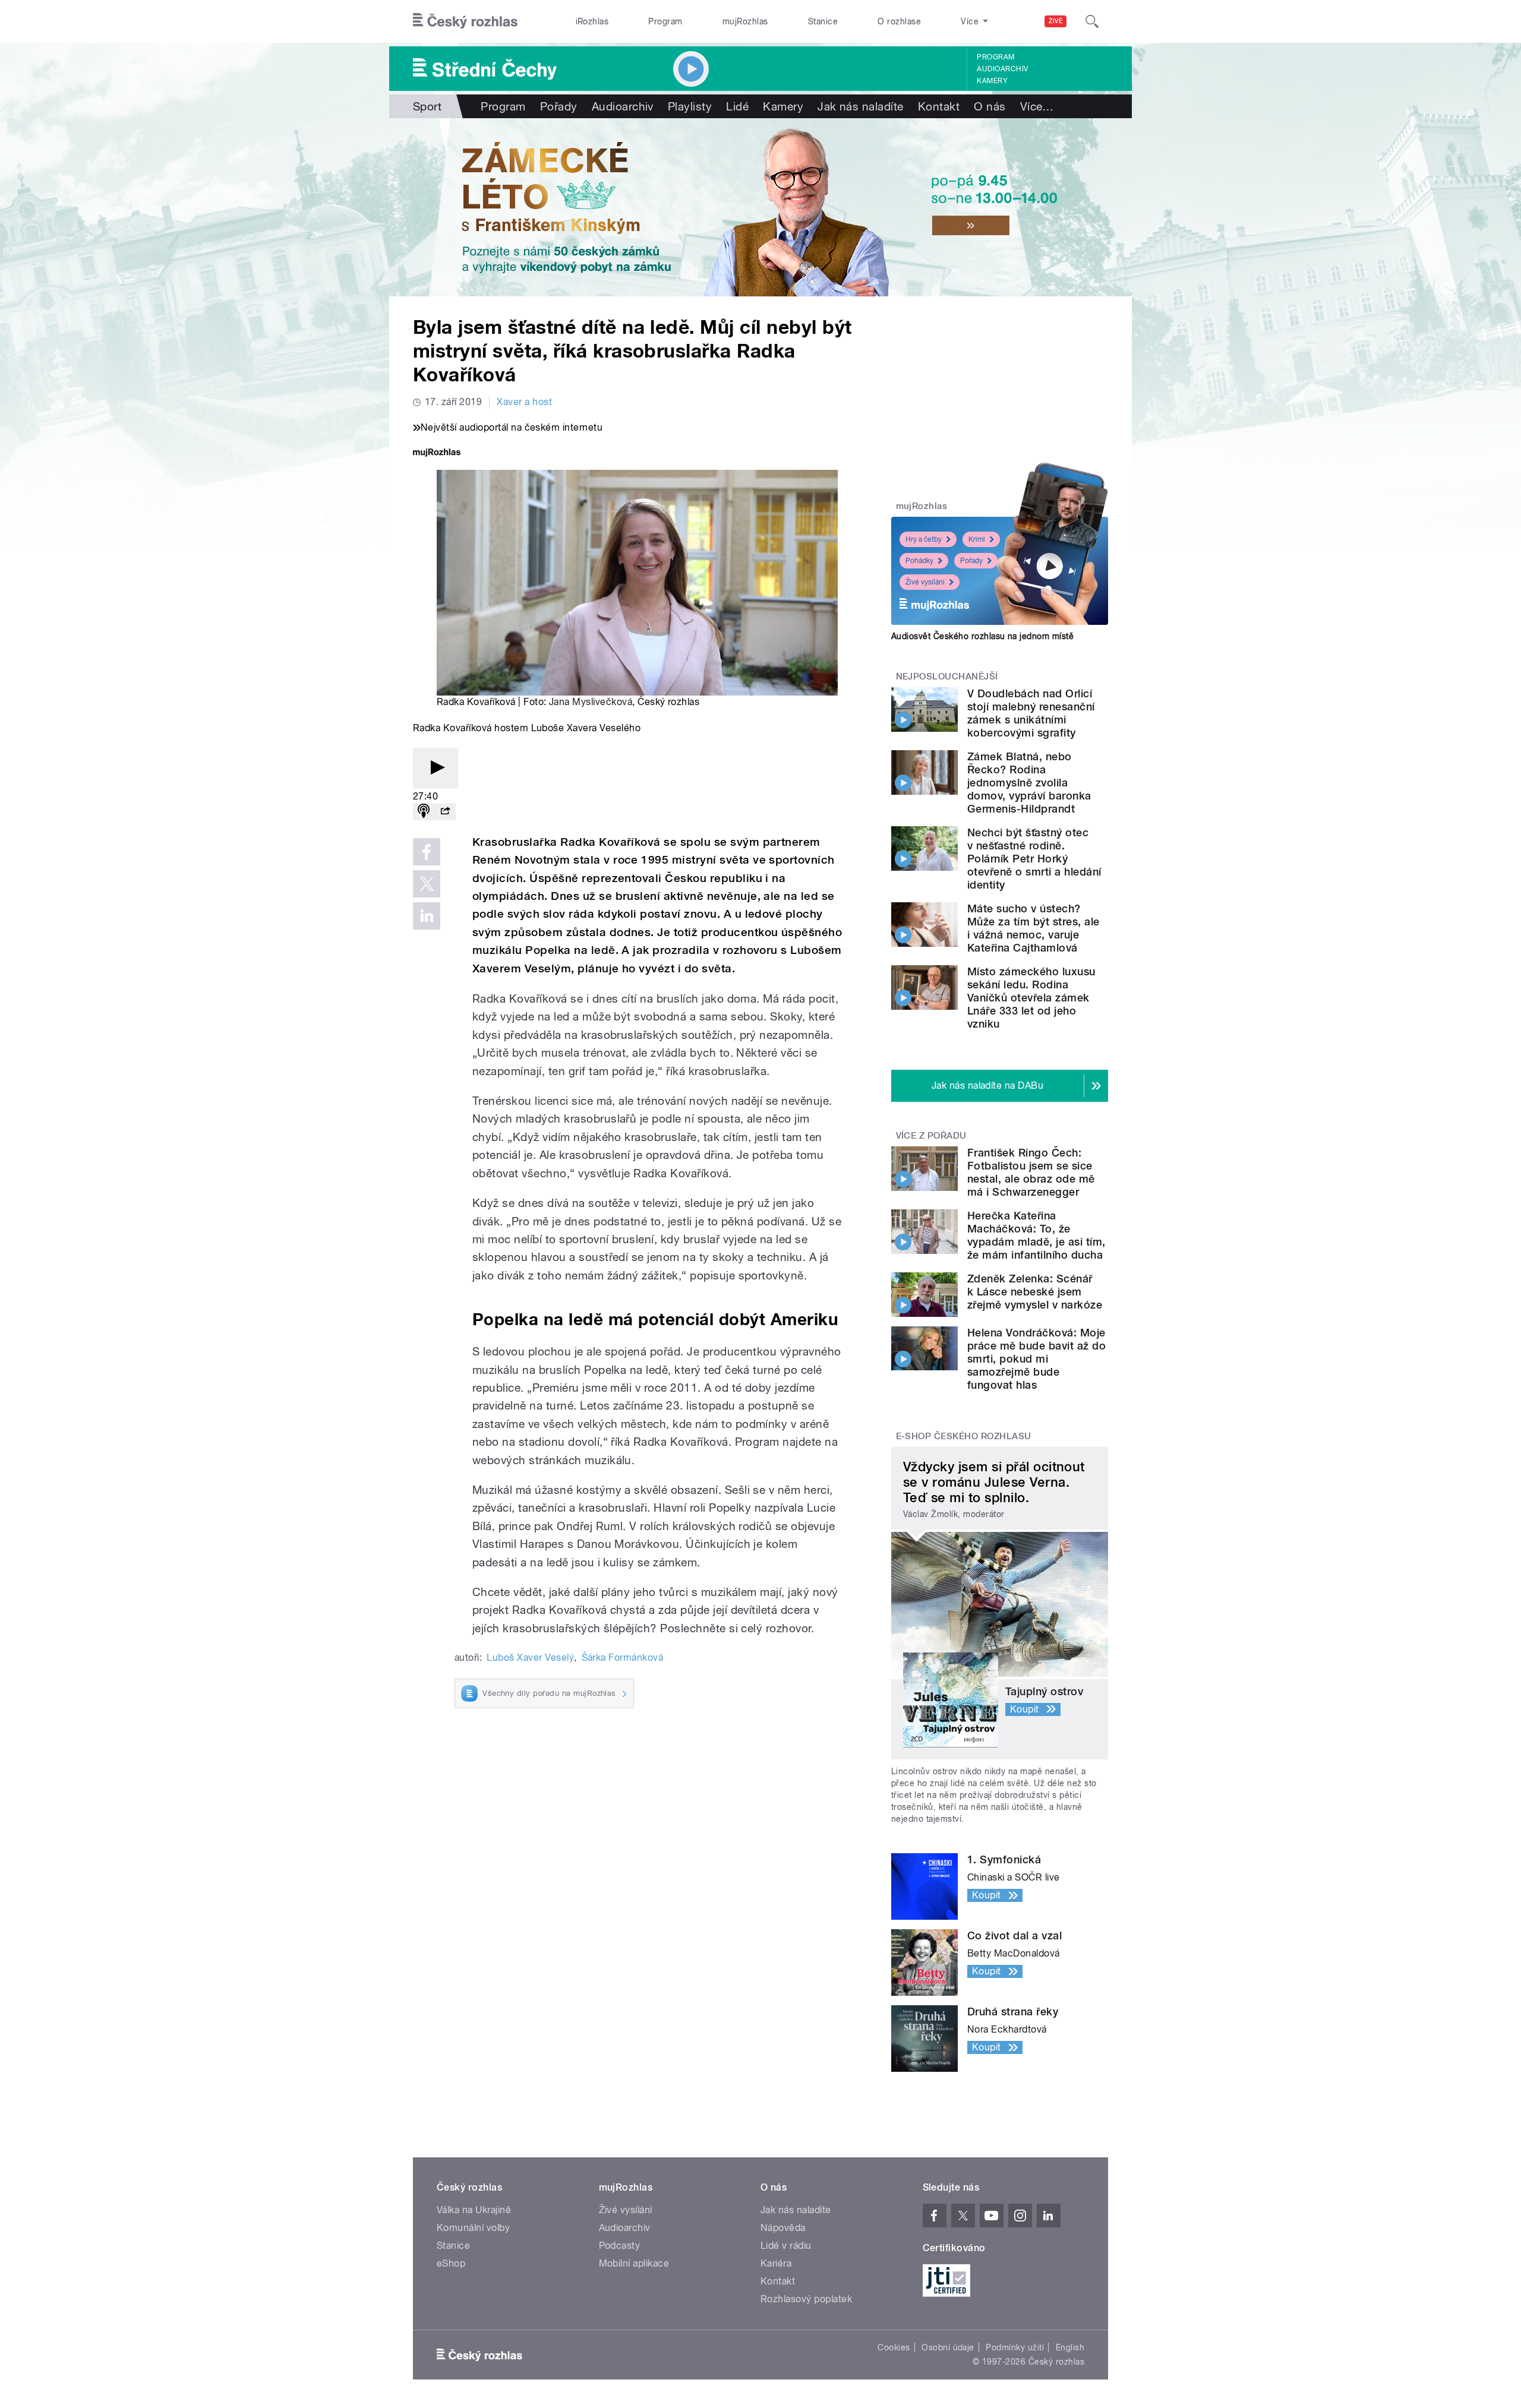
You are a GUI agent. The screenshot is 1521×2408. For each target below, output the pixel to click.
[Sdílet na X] (427, 884)
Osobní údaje (948, 2347)
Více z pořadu (931, 1136)
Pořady (559, 106)
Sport (427, 106)
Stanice (823, 21)
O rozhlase (899, 21)
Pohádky (919, 561)
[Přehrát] (436, 768)
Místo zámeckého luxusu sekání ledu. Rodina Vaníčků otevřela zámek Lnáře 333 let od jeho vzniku (1031, 998)
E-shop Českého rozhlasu (964, 1436)
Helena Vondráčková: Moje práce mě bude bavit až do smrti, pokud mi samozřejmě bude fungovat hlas (1036, 1359)
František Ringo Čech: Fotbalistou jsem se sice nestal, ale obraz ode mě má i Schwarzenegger (1031, 1172)
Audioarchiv (1002, 69)
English (1070, 2347)
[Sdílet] (445, 812)
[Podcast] (424, 812)
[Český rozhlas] (465, 21)
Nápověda (783, 2228)
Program (665, 21)
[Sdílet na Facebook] (427, 852)
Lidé (737, 106)
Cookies (894, 2347)
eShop (451, 2263)
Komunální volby (473, 2228)
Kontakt (939, 106)
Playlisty (690, 106)
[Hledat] (1092, 21)
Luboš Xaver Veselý (530, 1658)
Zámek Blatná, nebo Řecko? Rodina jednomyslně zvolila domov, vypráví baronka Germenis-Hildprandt (1029, 783)
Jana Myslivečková (591, 702)
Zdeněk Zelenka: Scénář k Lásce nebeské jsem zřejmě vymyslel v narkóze (1035, 1292)
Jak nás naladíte (861, 106)
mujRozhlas (745, 21)
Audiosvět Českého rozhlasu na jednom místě (982, 636)
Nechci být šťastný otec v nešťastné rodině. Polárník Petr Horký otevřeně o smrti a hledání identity (1034, 859)
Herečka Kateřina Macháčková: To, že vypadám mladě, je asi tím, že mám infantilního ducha (1036, 1235)
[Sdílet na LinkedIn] (427, 916)
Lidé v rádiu (786, 2246)
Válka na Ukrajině (474, 2210)
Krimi (977, 539)
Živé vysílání (925, 582)
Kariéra (776, 2263)
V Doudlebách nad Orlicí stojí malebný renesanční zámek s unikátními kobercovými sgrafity (1031, 713)
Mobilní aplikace (634, 2263)
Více (1037, 106)
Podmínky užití (1015, 2347)
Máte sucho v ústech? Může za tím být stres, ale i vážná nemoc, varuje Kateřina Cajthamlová (1033, 928)
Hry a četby (924, 539)
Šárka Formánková (623, 1658)
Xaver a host (524, 402)
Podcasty (620, 2246)
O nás (990, 106)
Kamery (992, 81)
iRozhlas (592, 21)
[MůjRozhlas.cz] (437, 454)
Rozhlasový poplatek (806, 2299)
